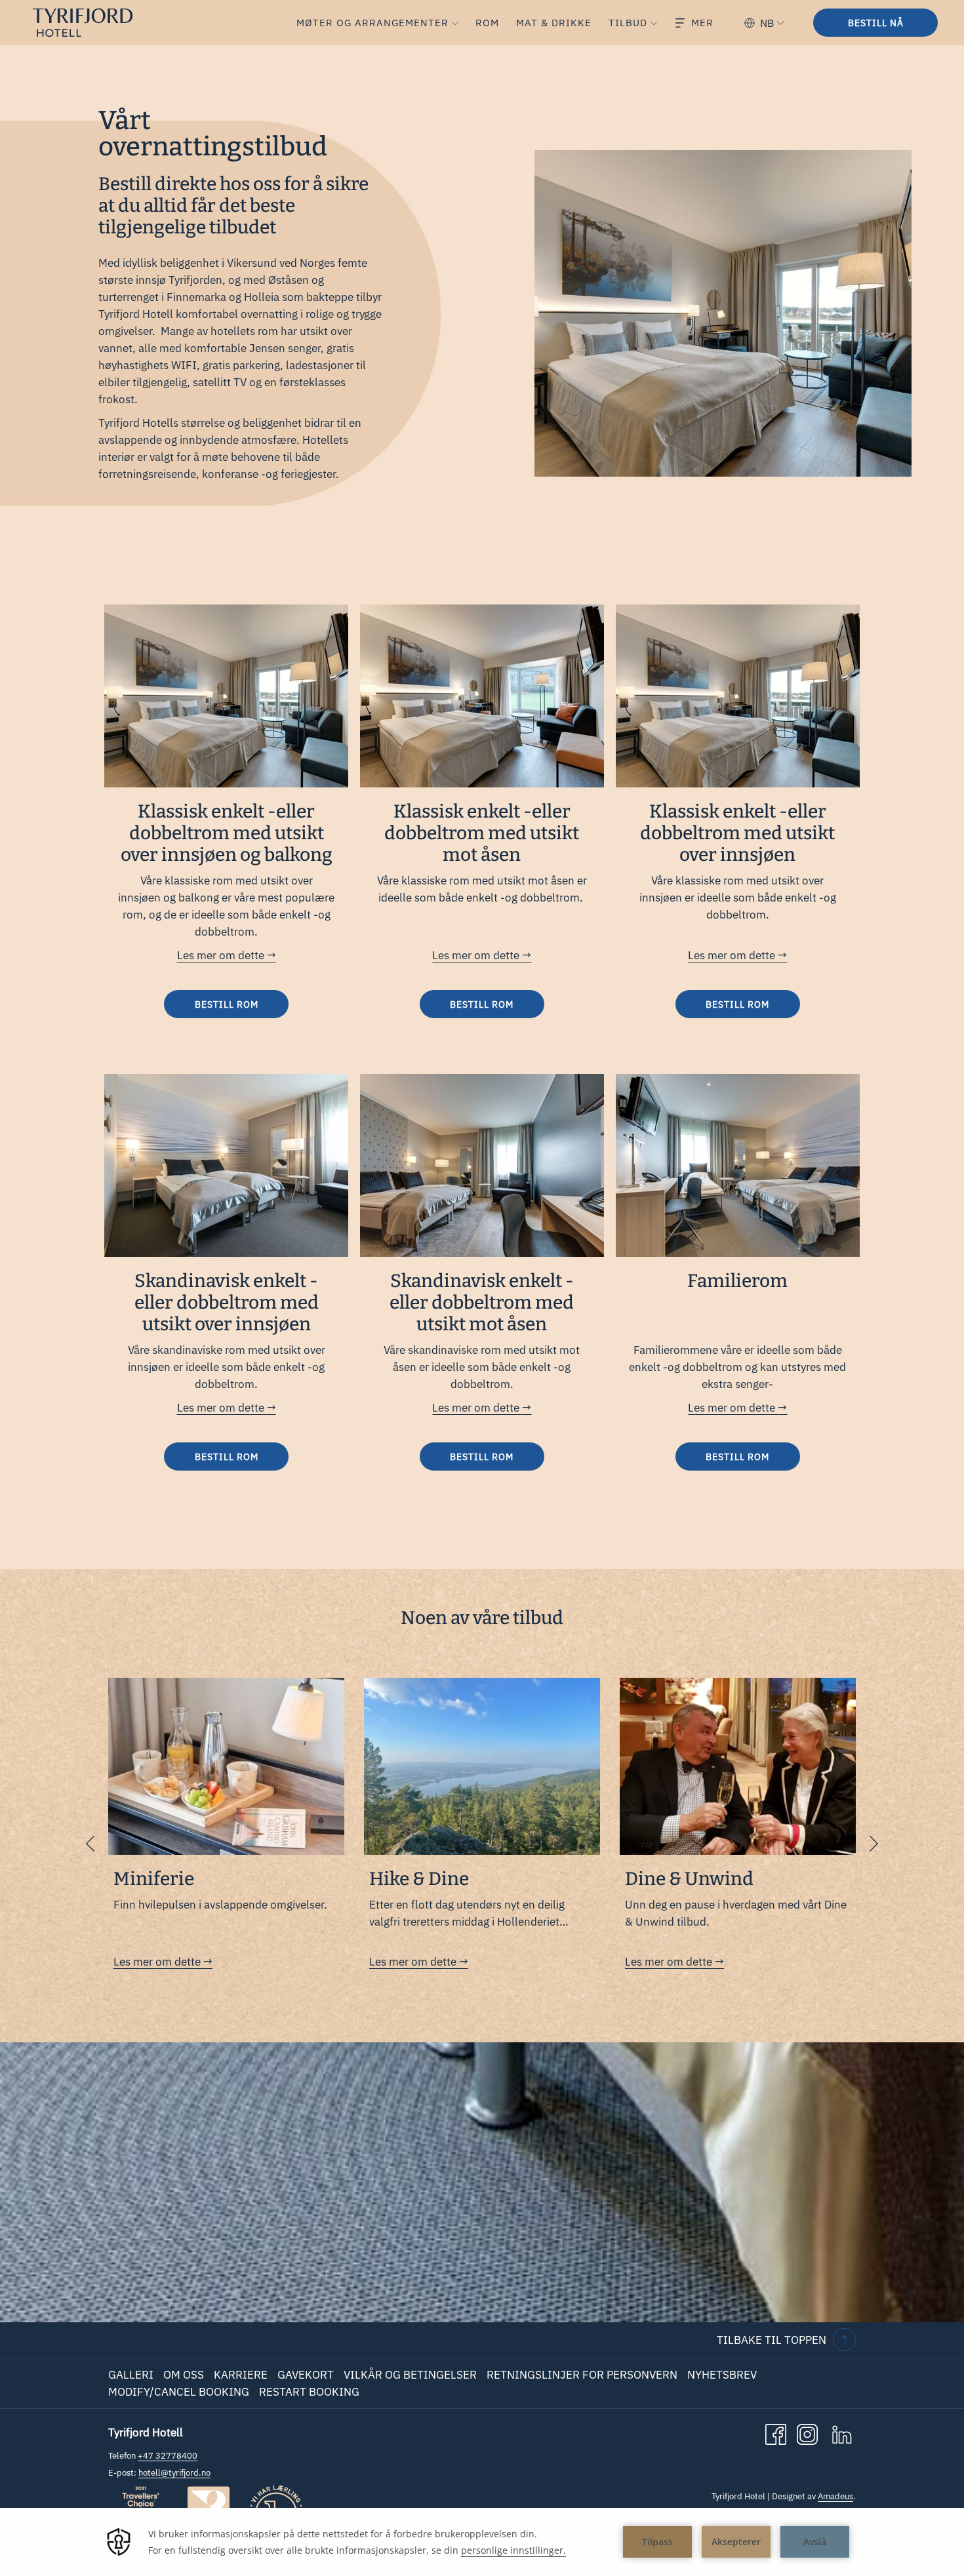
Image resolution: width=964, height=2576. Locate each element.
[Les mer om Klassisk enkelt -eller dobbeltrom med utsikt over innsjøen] (738, 696)
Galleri (131, 2375)
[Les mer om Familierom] (738, 1165)
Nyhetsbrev (722, 2375)
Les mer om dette (222, 955)
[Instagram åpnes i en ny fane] (807, 2434)
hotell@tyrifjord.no (174, 2473)
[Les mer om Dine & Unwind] (738, 1766)
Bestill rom (227, 1004)
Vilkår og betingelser (410, 2375)
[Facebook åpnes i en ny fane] (776, 2434)
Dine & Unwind (689, 1879)
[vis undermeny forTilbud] (654, 23)
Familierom (737, 1281)
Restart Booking (309, 2392)
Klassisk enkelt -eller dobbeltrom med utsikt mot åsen (482, 833)
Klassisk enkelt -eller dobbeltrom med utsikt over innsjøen (737, 833)
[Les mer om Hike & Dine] (482, 1766)
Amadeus (835, 2496)
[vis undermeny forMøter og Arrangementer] (455, 23)
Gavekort (306, 2375)
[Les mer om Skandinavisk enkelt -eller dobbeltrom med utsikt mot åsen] (482, 1165)
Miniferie (154, 1879)
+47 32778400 (168, 2456)
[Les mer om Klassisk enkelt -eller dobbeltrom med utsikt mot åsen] (482, 696)
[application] (482, 2542)
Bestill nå (876, 23)
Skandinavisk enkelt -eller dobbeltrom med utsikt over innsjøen (227, 1302)
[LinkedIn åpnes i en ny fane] (842, 2434)
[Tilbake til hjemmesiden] (93, 23)
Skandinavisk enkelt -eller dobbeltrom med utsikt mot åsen (482, 1302)
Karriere (241, 2375)
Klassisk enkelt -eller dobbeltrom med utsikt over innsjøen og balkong (227, 833)
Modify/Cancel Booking (179, 2392)
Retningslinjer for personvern (582, 2375)
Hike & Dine (419, 1879)
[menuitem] (370, 23)
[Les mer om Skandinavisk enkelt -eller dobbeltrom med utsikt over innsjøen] (226, 1165)
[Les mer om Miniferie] (226, 1766)
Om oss (184, 2375)
